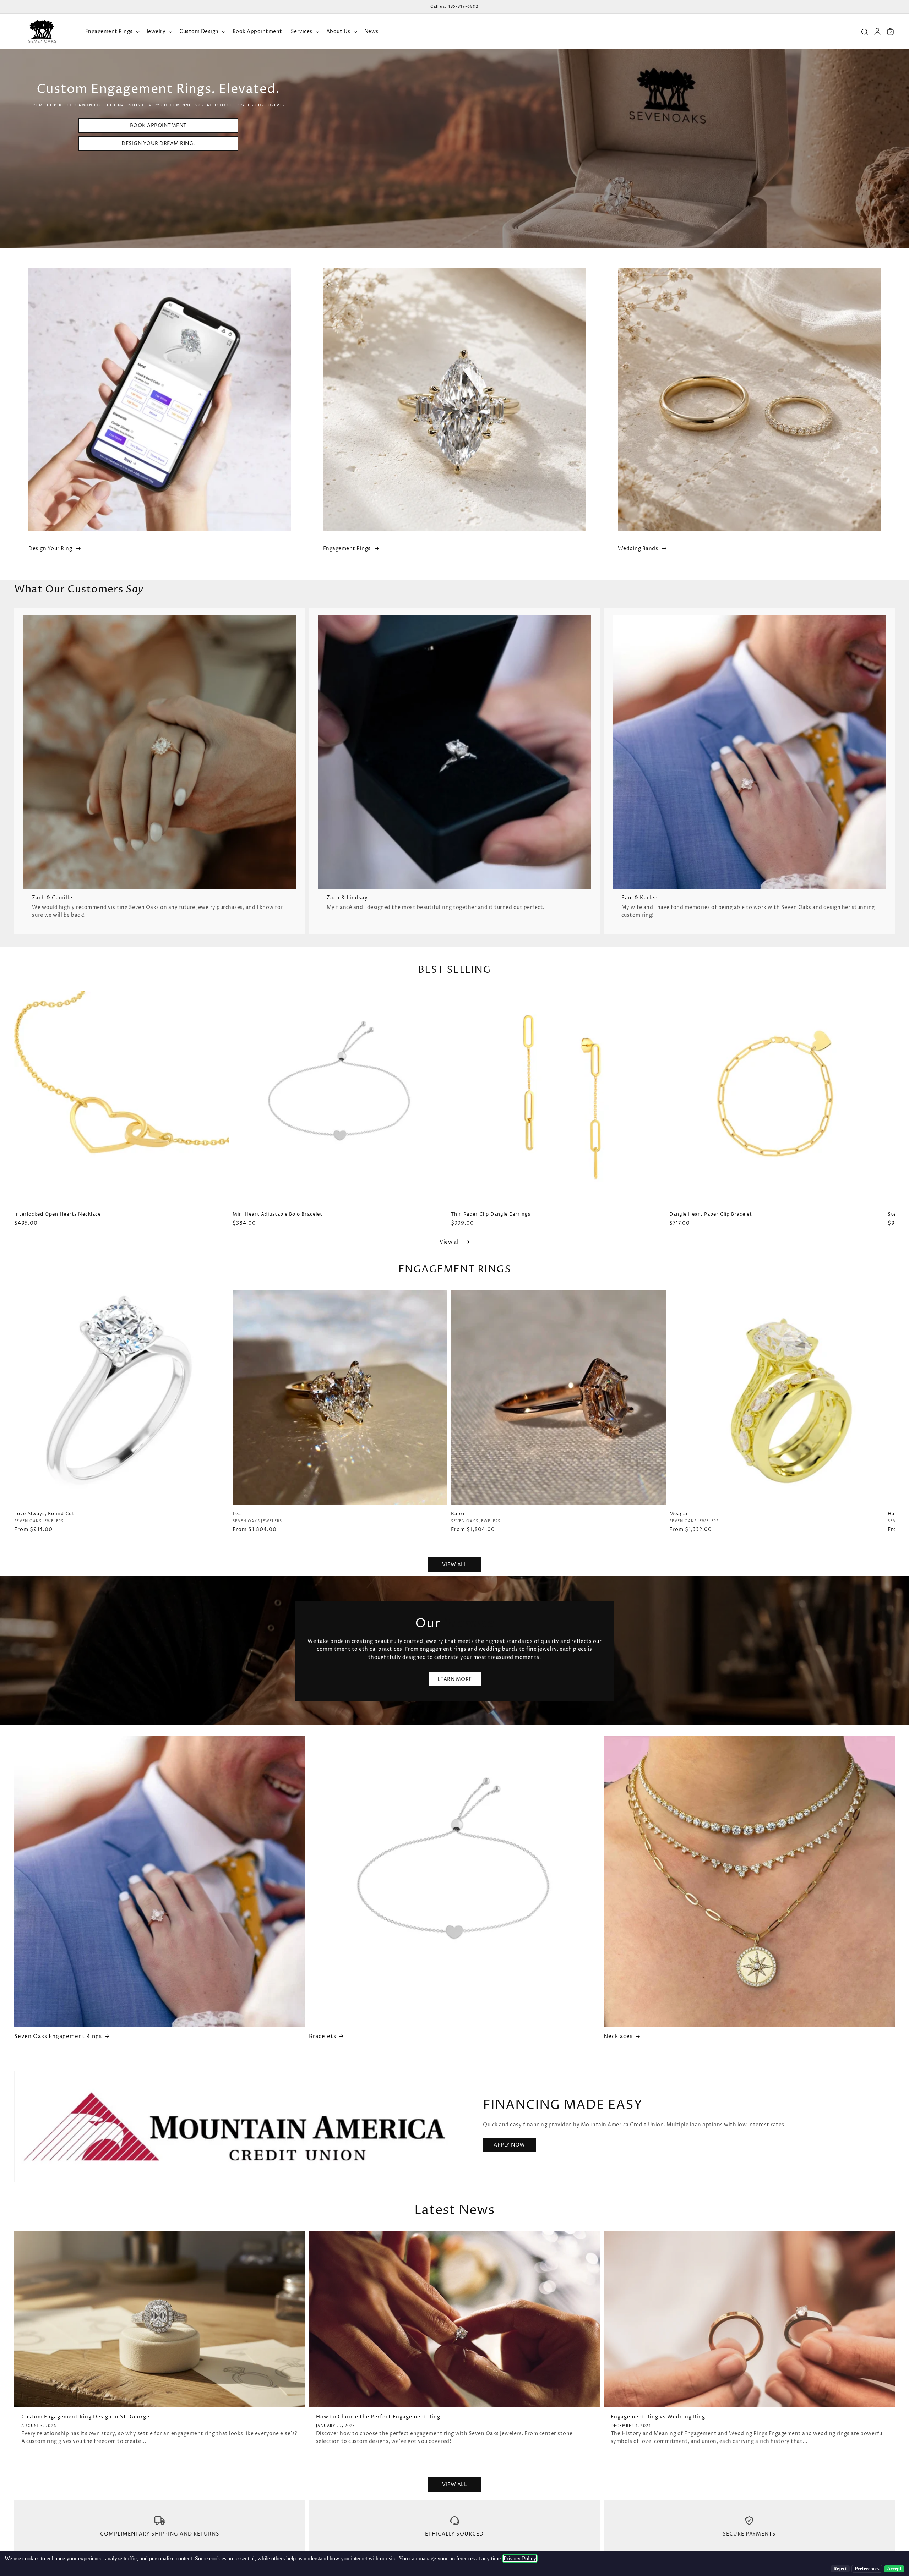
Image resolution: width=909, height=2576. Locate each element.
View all (450, 1242)
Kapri (458, 1514)
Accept (894, 2569)
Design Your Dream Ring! (158, 144)
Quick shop (122, 1492)
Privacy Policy (520, 2558)
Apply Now (509, 2145)
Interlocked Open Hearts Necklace (58, 1214)
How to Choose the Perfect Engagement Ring (378, 2417)
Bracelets (323, 2037)
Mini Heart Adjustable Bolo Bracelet (277, 1214)
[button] (112, 32)
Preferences (867, 2569)
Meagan (679, 1514)
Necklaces (618, 2037)
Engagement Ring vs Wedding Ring (658, 2417)
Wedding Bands (638, 549)
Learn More (455, 1679)
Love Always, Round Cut (44, 1514)
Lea (237, 1514)
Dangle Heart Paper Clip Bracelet (711, 1214)
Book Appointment (158, 125)
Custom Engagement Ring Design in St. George (85, 2417)
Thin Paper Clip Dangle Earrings (491, 1214)
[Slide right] (897, 1113)
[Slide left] (12, 1113)
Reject (840, 2569)
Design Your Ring (50, 549)
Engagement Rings (347, 549)
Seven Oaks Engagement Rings (58, 2037)
